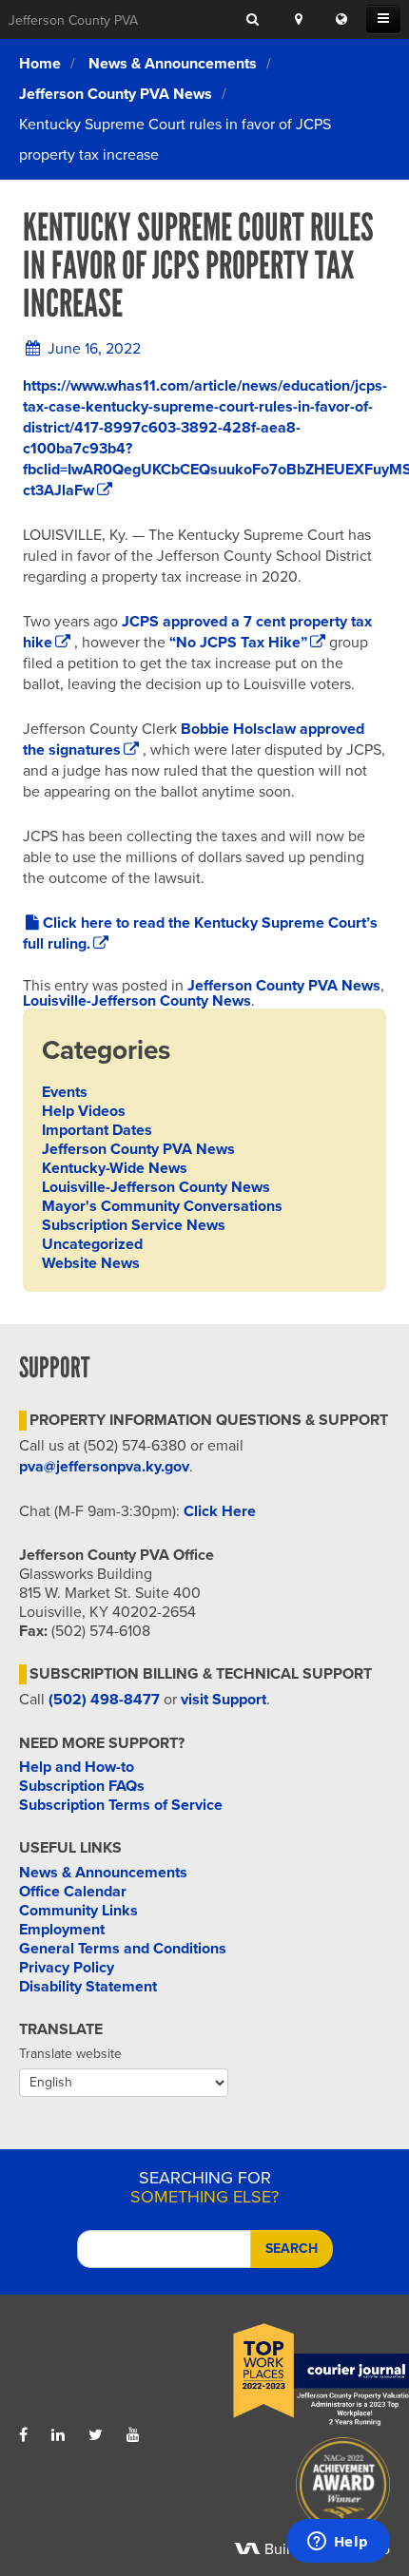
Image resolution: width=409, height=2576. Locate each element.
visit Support (224, 1700)
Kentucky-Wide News (115, 1168)
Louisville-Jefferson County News (137, 1001)
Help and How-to (77, 1767)
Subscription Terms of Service (121, 1805)
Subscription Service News (134, 1225)
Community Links (78, 1911)
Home (40, 64)
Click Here (220, 1511)
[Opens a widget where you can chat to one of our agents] (338, 2543)
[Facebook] (23, 2435)
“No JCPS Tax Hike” (236, 643)
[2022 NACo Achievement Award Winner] (297, 2489)
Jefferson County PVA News (116, 94)
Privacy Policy (67, 1968)
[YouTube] (133, 2435)
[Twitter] (96, 2435)
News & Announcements (173, 64)
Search (292, 2249)
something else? (204, 2187)
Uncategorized (92, 1244)
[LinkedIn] (58, 2435)
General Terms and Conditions (123, 1949)
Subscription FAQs (82, 1786)
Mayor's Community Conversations (162, 1206)
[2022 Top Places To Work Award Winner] (297, 2375)
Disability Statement (88, 1987)
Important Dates (97, 1130)
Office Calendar (73, 1892)
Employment (62, 1930)
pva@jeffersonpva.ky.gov (104, 1467)
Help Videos (84, 1111)
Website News (91, 1263)
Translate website (70, 2054)
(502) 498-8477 (104, 1700)
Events (65, 1092)
